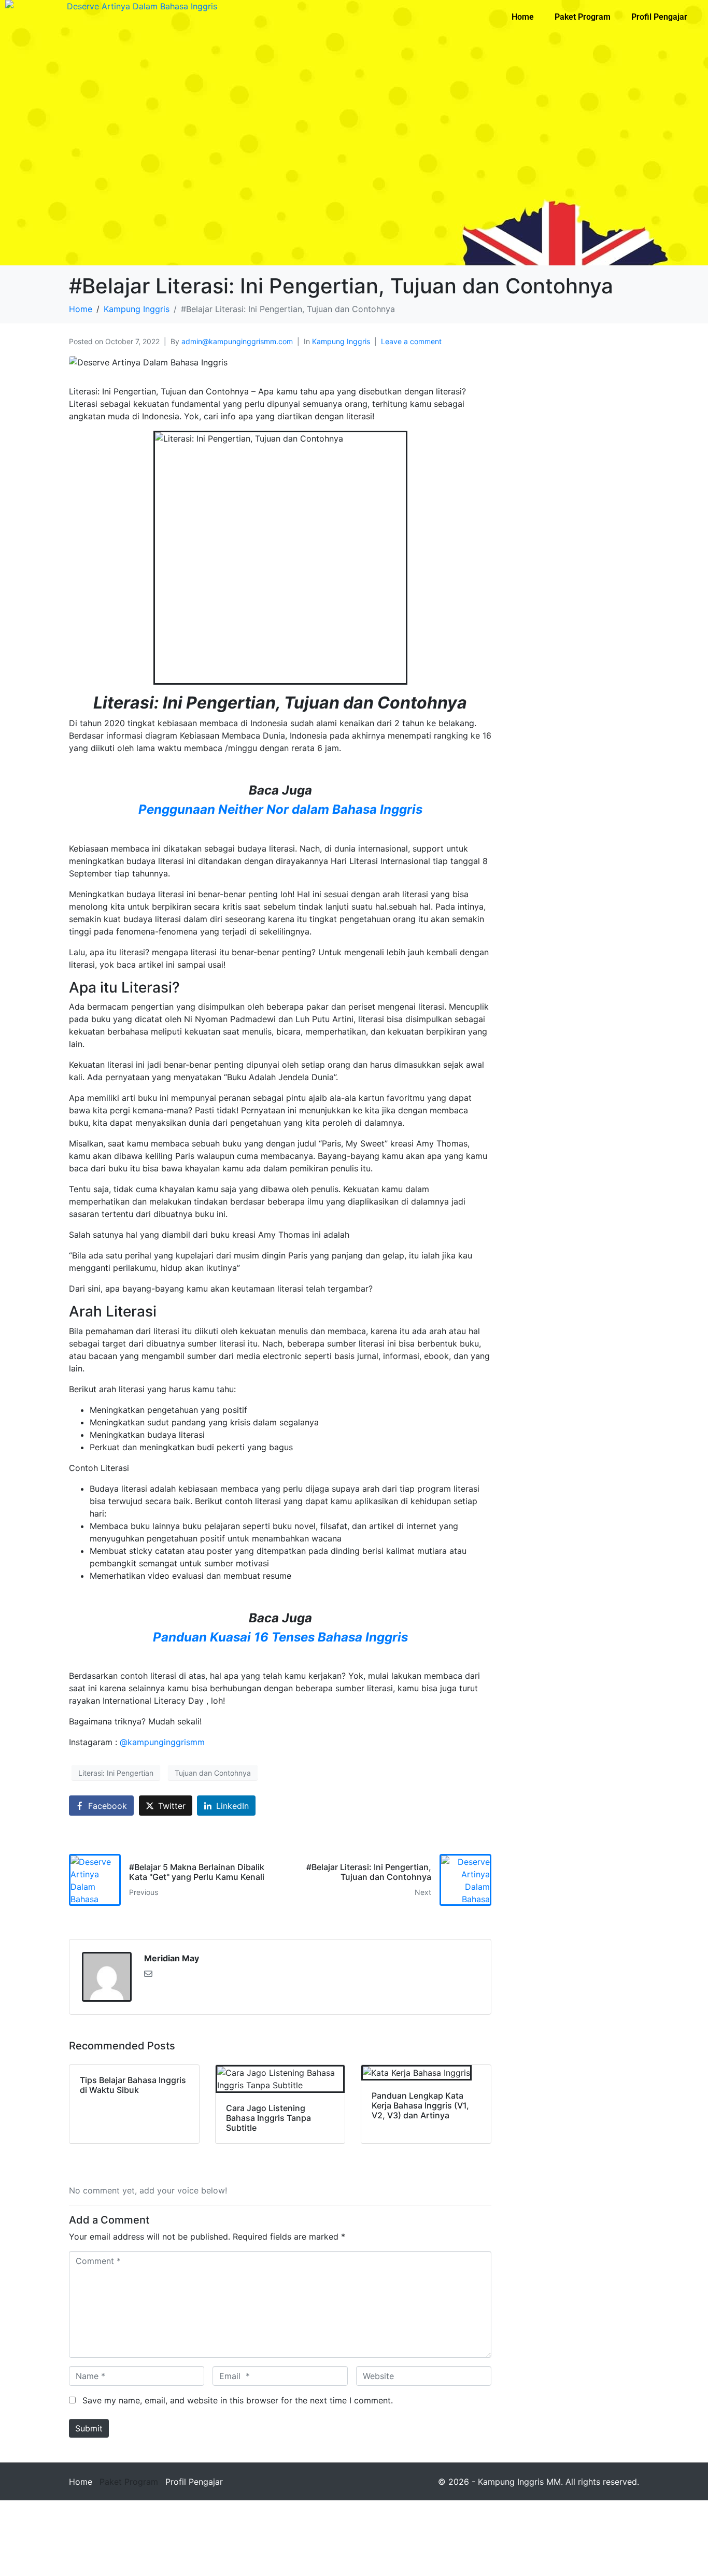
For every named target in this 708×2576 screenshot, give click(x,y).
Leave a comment (411, 341)
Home (523, 17)
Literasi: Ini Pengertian (116, 1773)
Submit (89, 2428)
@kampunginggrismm (162, 1742)
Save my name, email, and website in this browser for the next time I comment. (238, 2400)
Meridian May (172, 1958)
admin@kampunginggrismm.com (237, 341)
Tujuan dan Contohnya (213, 1773)
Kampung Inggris (341, 341)
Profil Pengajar (659, 17)
